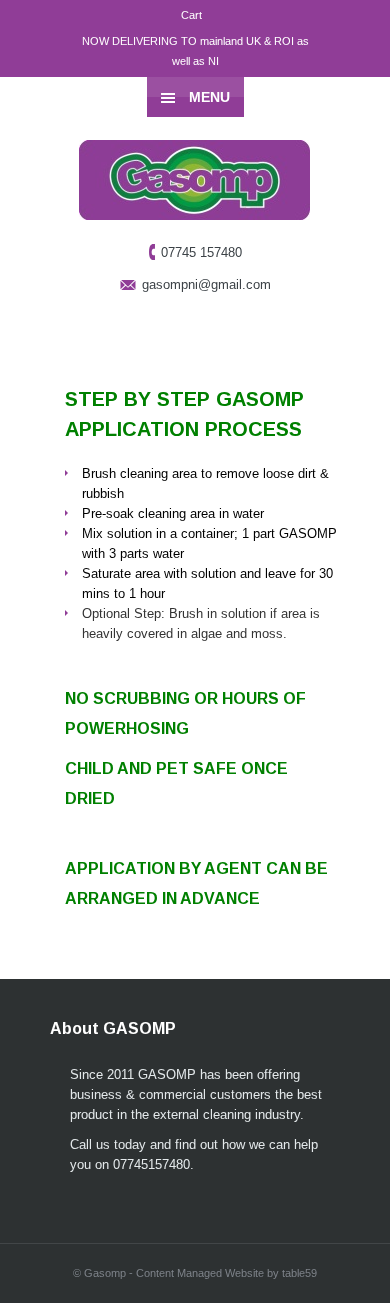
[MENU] (358, 30)
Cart (191, 15)
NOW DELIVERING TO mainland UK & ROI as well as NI (195, 51)
